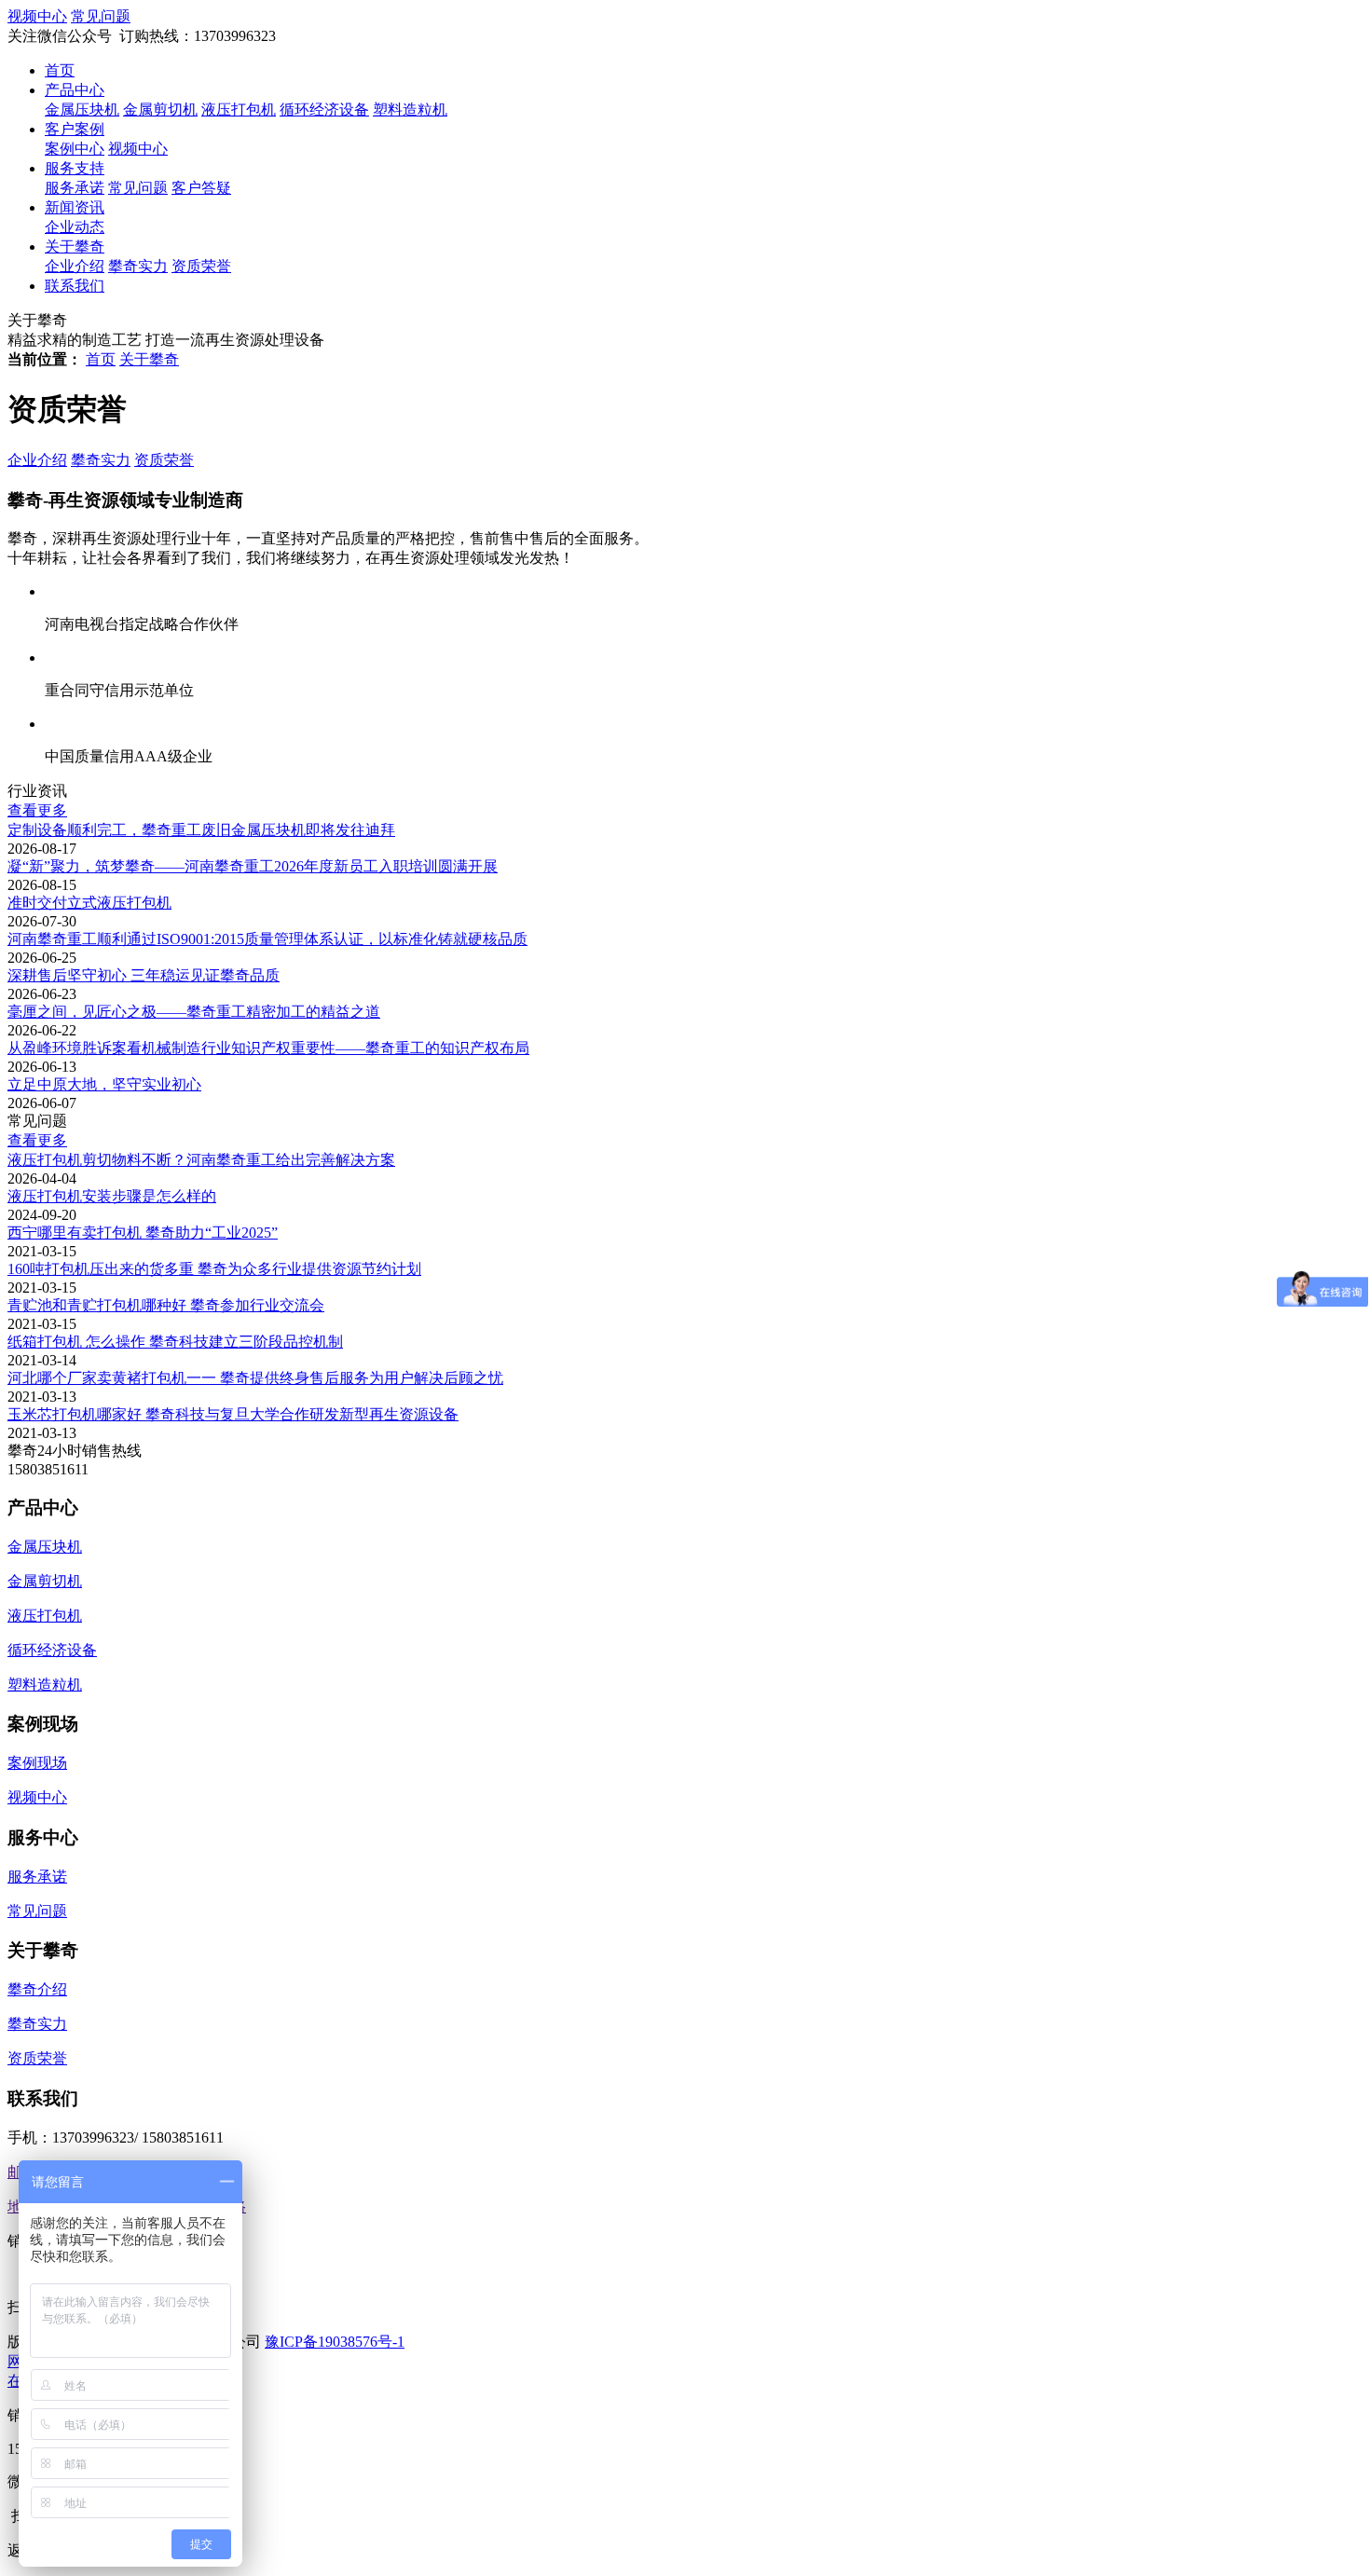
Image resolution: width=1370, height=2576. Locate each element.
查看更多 (37, 810)
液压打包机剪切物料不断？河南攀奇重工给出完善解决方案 (201, 1160)
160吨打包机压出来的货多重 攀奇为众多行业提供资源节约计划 (214, 1269)
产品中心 (75, 90)
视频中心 (138, 149)
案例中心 (75, 149)
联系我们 (75, 286)
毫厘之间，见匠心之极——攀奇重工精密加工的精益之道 (194, 1012)
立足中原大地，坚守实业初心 (104, 1084)
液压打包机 (239, 110)
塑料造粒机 (410, 110)
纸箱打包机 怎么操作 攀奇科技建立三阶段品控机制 (175, 1342)
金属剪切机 (160, 110)
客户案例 (75, 129)
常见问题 (138, 188)
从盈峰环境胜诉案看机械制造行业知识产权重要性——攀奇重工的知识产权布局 (268, 1048)
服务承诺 (75, 188)
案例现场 (37, 1763)
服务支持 (75, 168)
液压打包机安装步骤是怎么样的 (112, 1196)
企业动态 (75, 227)
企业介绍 (75, 266)
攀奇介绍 (37, 1989)
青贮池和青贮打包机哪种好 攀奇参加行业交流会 (166, 1305)
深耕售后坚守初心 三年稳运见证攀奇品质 (144, 975)
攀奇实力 (138, 266)
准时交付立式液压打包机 (89, 903)
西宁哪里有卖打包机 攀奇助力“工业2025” (143, 1233)
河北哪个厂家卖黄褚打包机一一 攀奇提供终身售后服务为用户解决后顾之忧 (255, 1378)
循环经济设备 (324, 110)
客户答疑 (201, 188)
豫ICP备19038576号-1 (335, 2342)
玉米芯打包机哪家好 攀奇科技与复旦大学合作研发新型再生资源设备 (233, 1414)
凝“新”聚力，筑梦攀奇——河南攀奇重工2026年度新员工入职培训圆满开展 (253, 866)
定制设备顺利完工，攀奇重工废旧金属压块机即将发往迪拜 (201, 830)
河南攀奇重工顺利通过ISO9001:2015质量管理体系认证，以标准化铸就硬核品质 (267, 939)
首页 (60, 70)
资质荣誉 (201, 266)
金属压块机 (82, 110)
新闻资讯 (75, 207)
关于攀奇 (75, 247)
